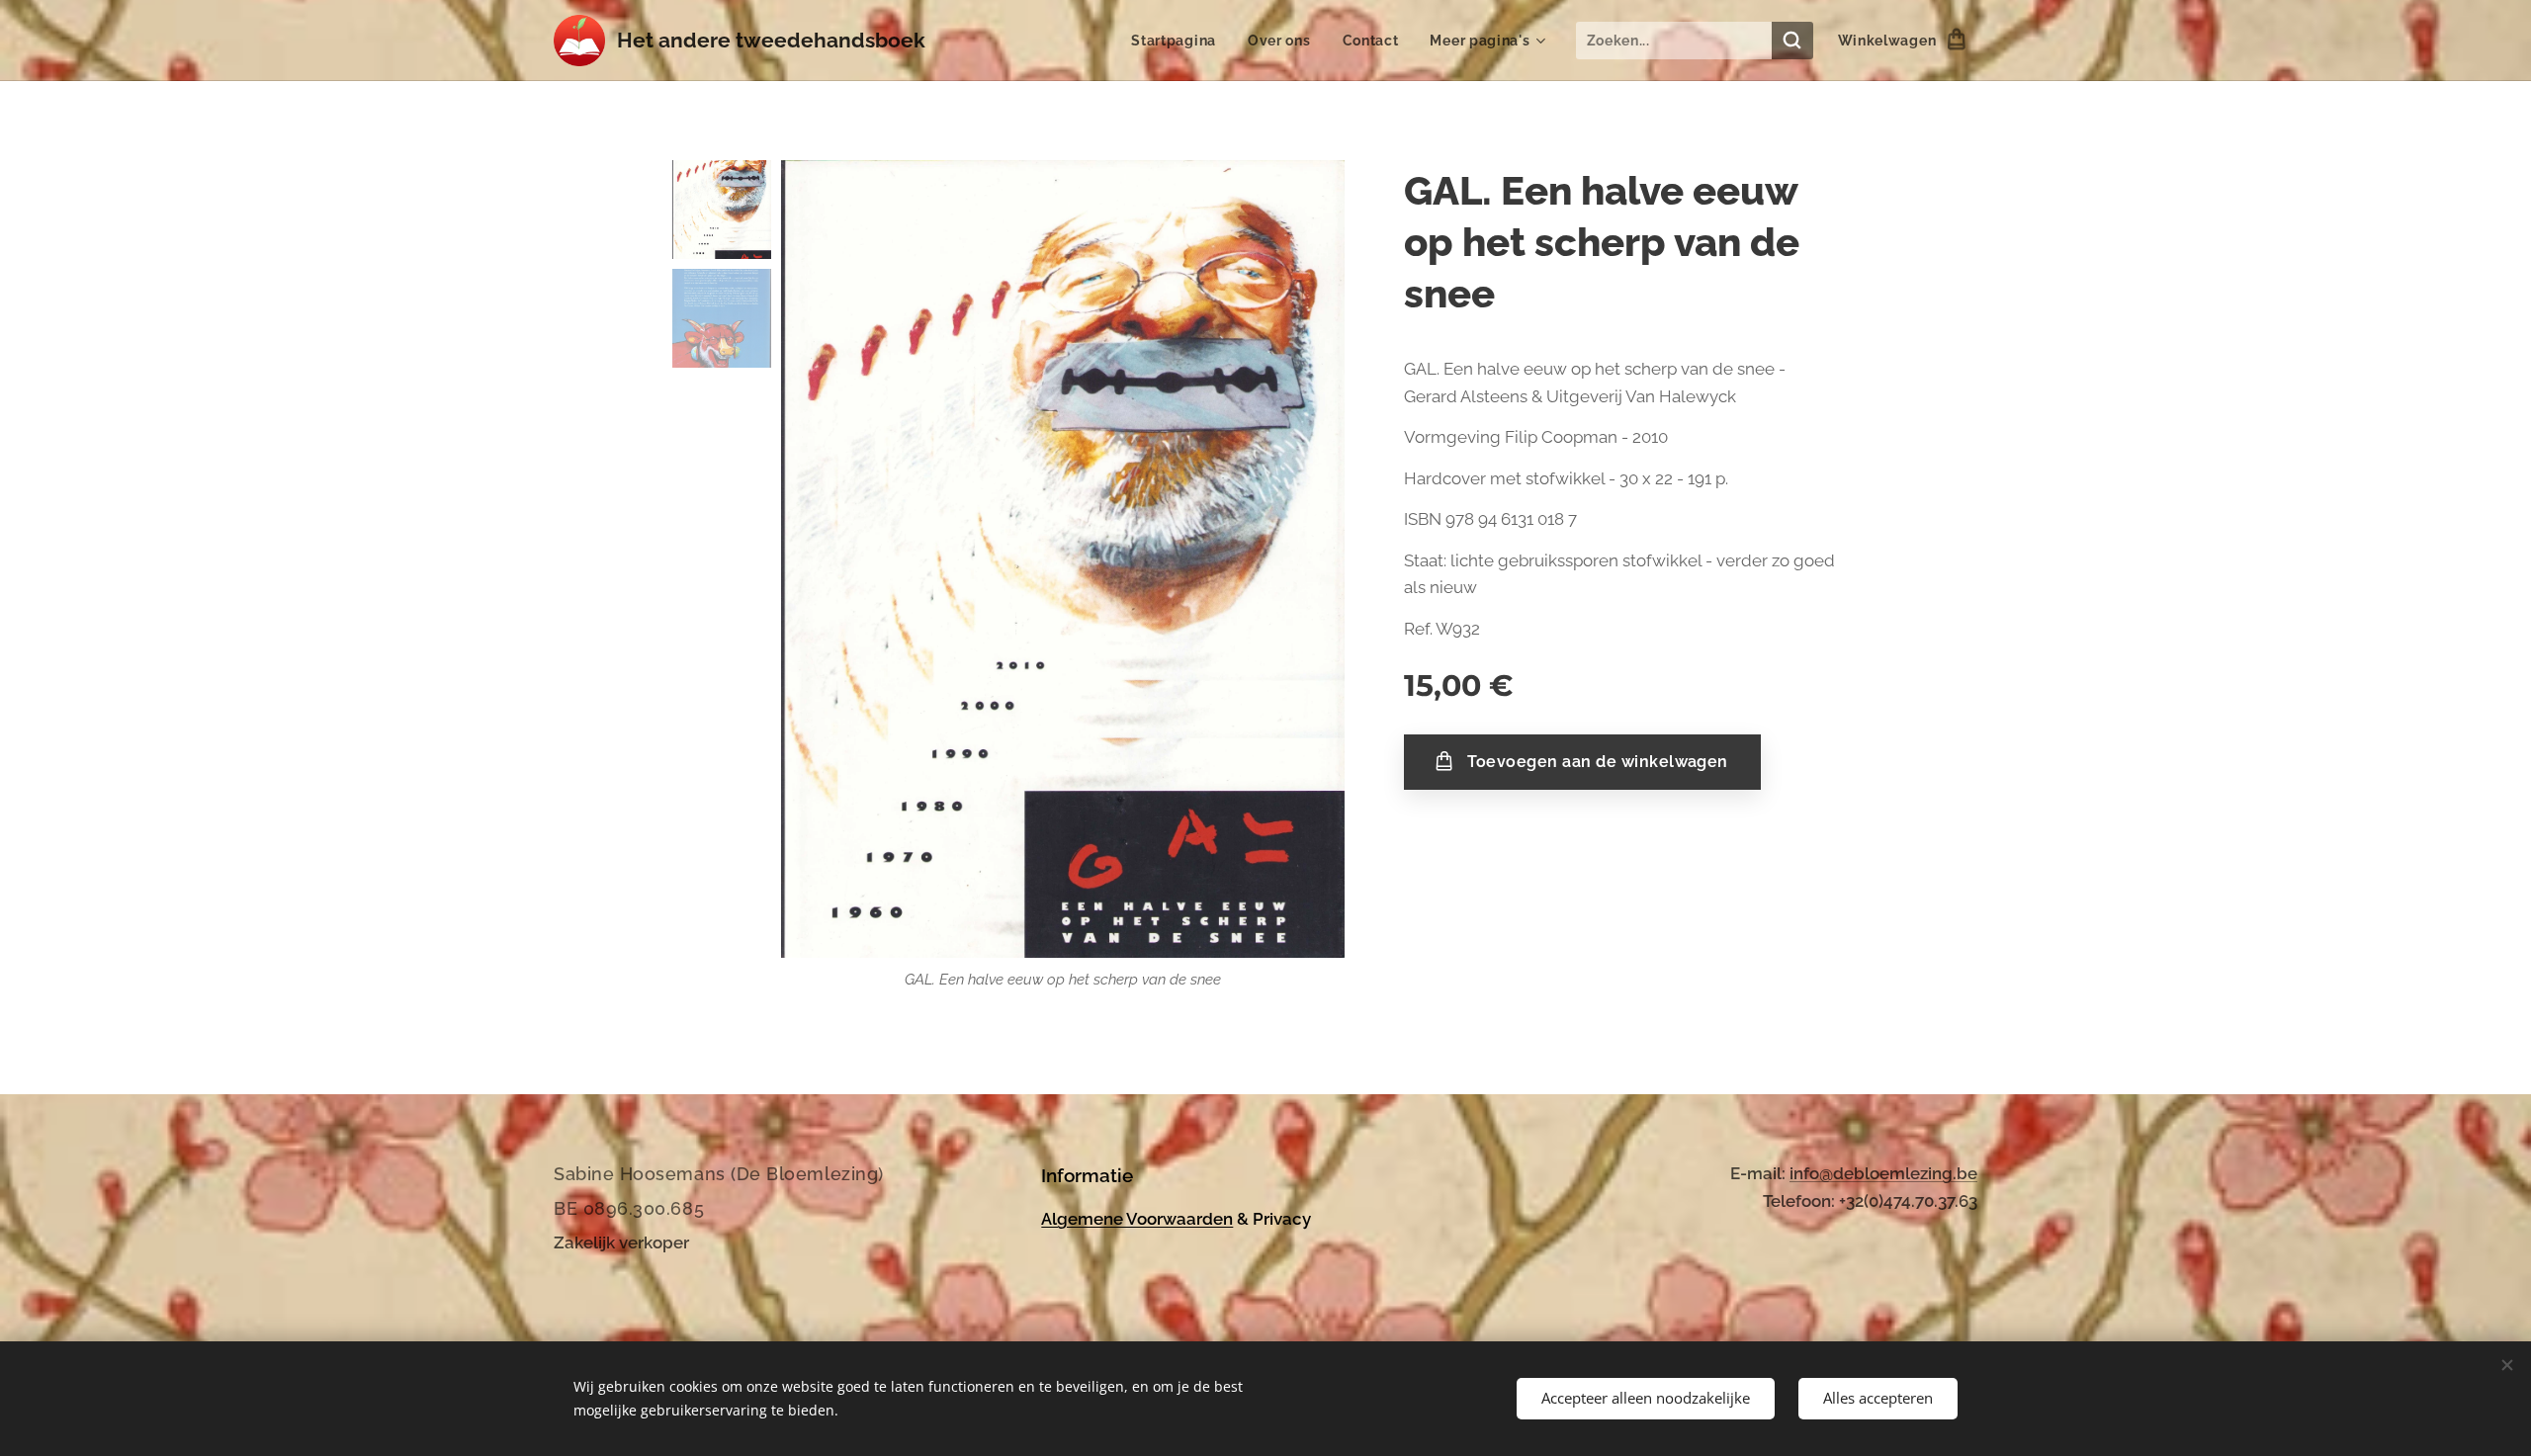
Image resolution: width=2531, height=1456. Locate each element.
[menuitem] (1179, 41)
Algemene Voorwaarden (1137, 1219)
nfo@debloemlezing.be (1885, 1173)
